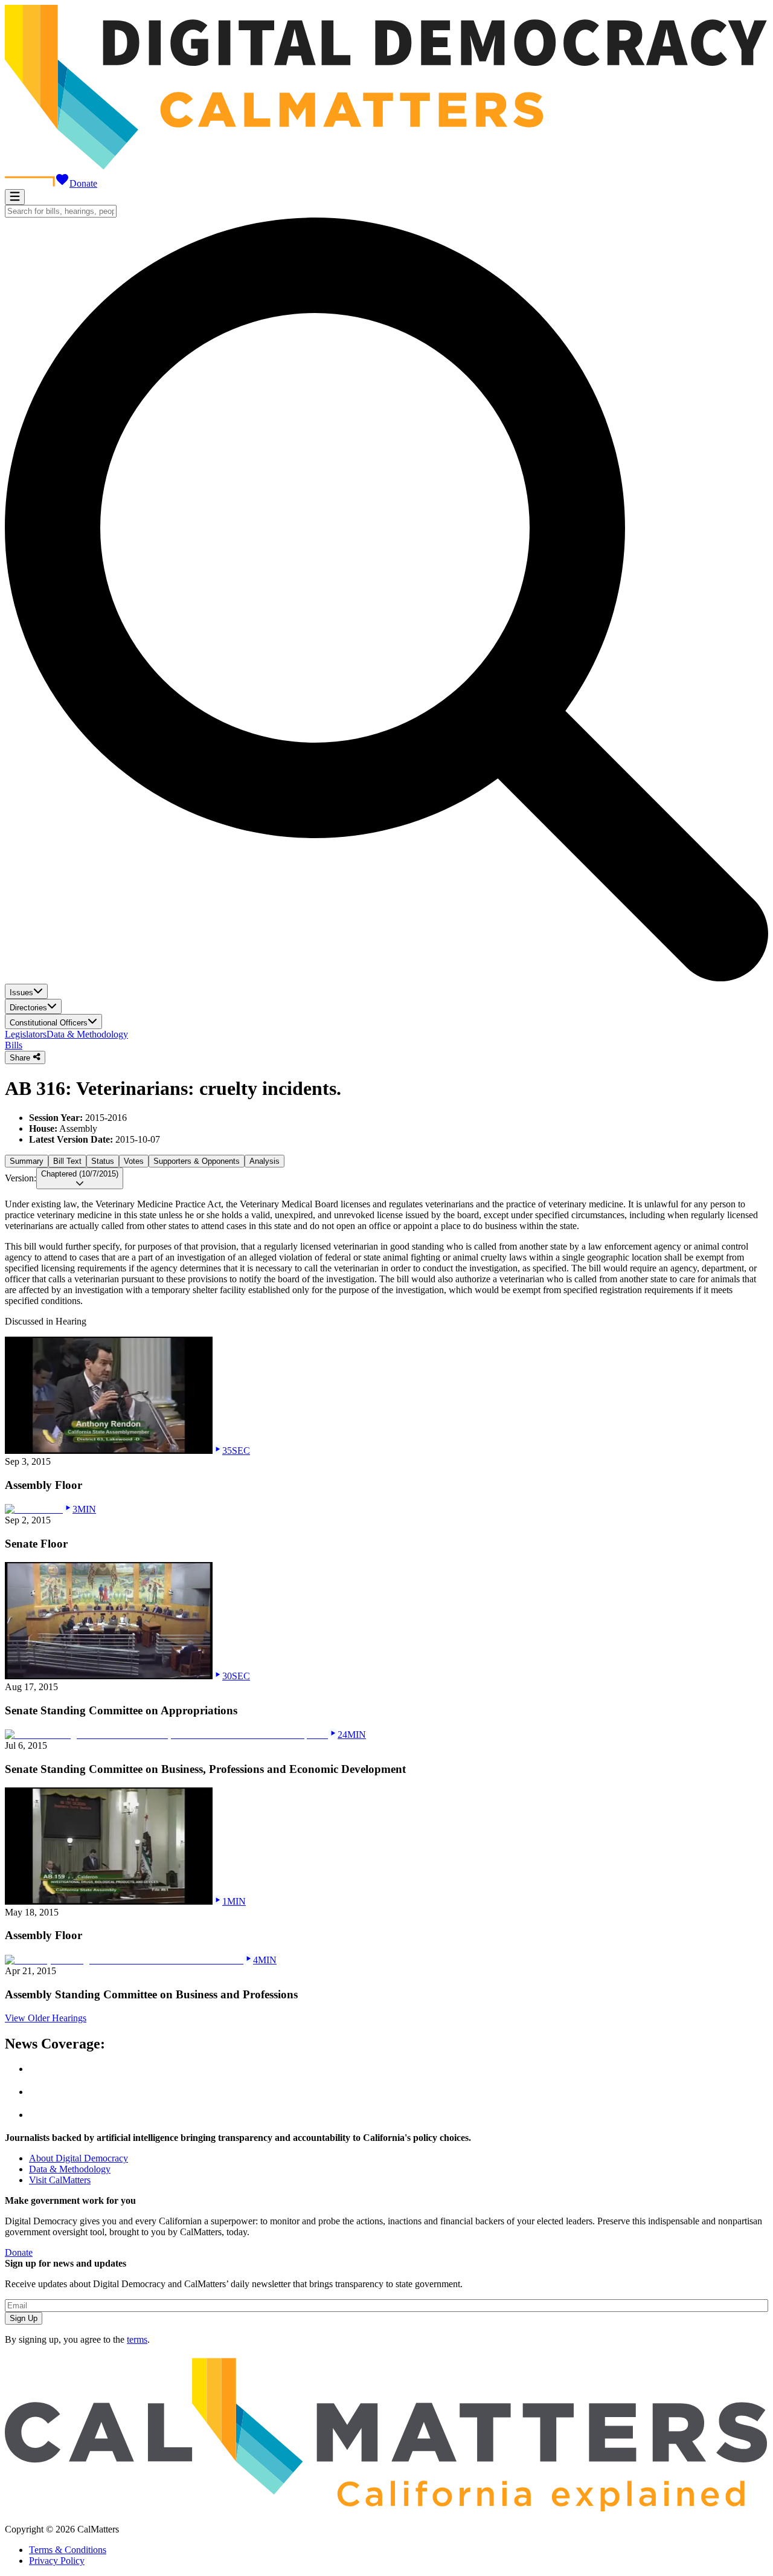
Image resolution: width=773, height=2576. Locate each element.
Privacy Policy (57, 2561)
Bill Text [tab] (67, 1161)
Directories (28, 1008)
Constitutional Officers (49, 1023)
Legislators (26, 1034)
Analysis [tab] (265, 1161)
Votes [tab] (134, 1161)
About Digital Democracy (79, 2158)
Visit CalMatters (60, 2180)
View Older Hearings (46, 2018)
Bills (14, 1045)
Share (21, 1058)
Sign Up (24, 2318)
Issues (21, 993)
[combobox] (61, 211)
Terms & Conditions (68, 2550)
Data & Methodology (87, 1034)
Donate (83, 183)
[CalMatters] (386, 2509)
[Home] (386, 166)
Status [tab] (103, 1161)
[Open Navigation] (15, 197)
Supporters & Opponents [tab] (197, 1161)
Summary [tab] (27, 1161)
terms (137, 2339)
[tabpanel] (386, 1237)
